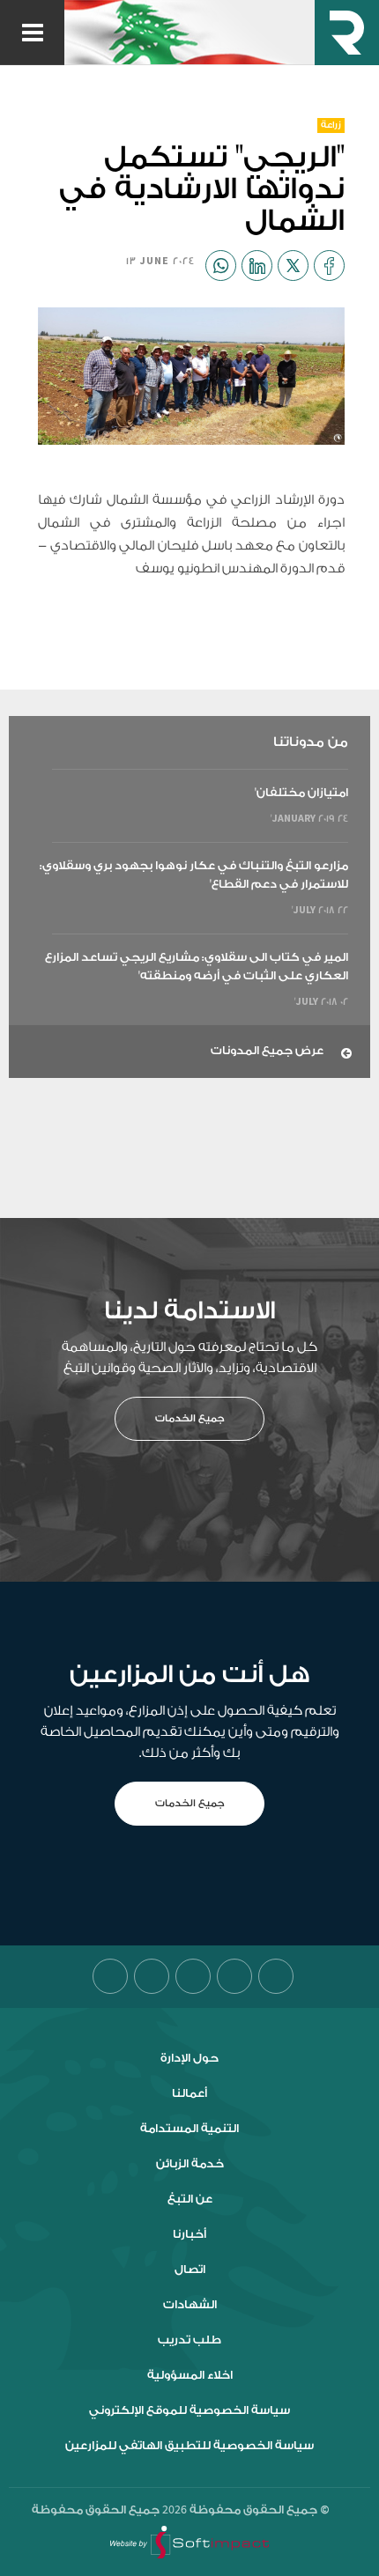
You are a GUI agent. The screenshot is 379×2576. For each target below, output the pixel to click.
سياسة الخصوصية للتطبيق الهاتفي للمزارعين (189, 2446)
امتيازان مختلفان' (301, 792)
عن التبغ (190, 2199)
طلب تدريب (189, 2340)
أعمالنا (189, 2093)
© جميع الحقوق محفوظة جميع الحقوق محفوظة (181, 2510)
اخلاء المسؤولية (190, 2375)
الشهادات (190, 2305)
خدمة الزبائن (190, 2164)
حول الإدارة (189, 2058)
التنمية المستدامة (189, 2129)
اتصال (190, 2270)
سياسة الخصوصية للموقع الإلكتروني (189, 2410)
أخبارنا (189, 2234)
